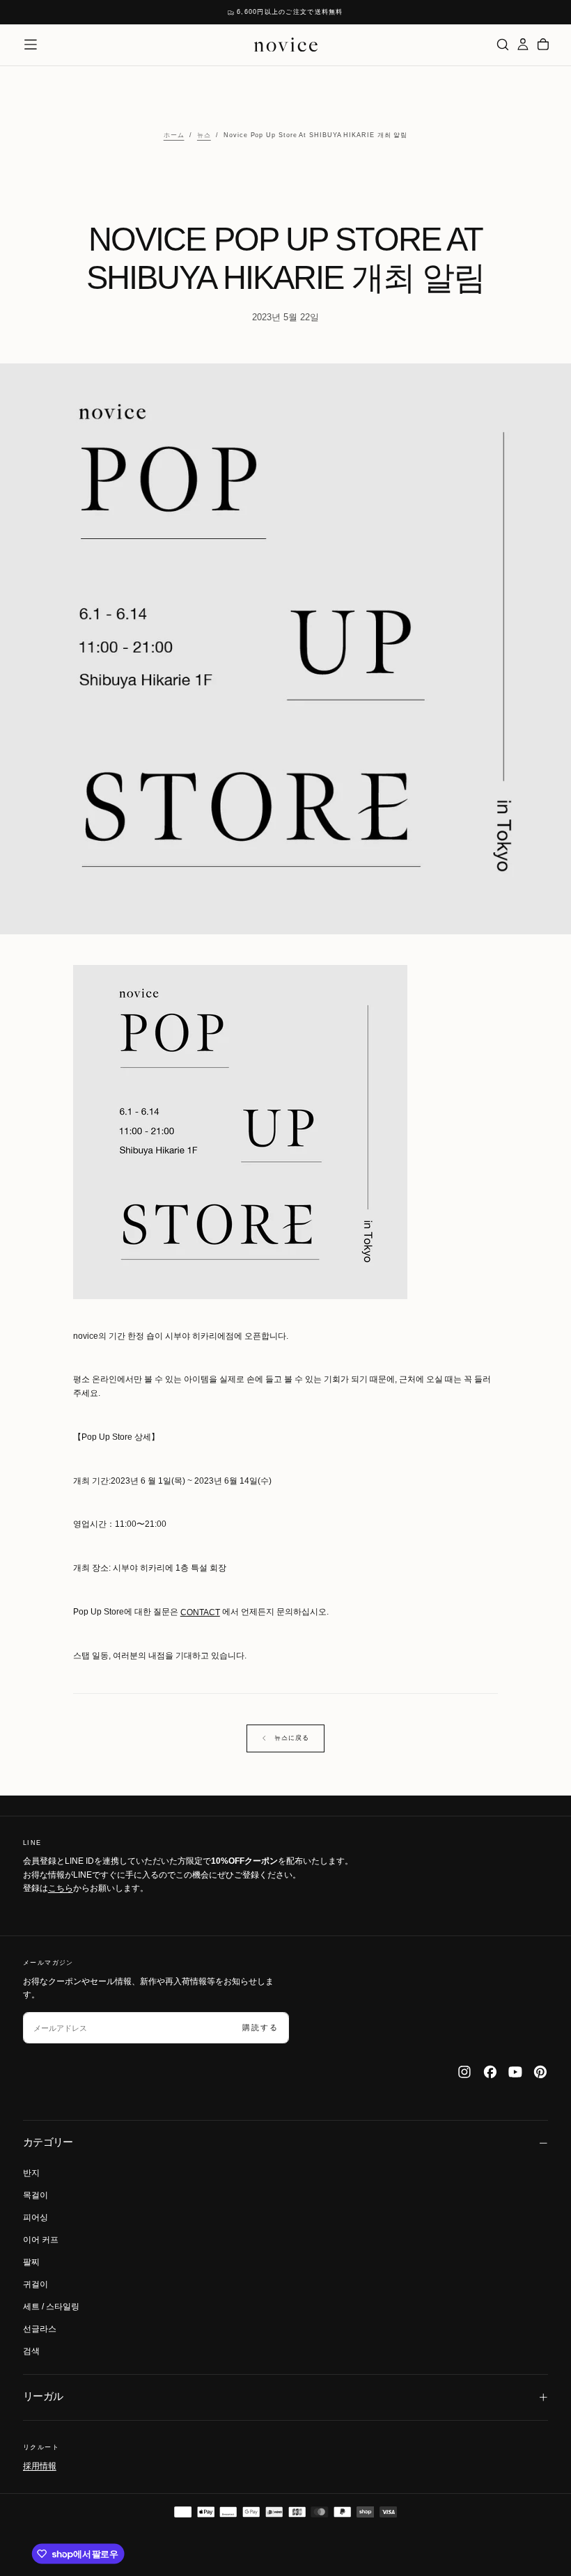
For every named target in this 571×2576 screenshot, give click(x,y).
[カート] (543, 44)
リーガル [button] (43, 2396)
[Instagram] (464, 2072)
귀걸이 (36, 2284)
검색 (31, 2351)
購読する (260, 2027)
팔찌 (31, 2262)
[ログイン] (523, 44)
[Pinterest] (540, 2072)
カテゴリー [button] (48, 2142)
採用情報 (40, 2466)
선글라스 (40, 2329)
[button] (31, 45)
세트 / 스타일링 (51, 2307)
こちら (61, 1888)
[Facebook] (490, 2072)
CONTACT (200, 1612)
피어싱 (36, 2217)
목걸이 (36, 2195)
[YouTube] (515, 2072)
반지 (31, 2173)
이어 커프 (41, 2240)
